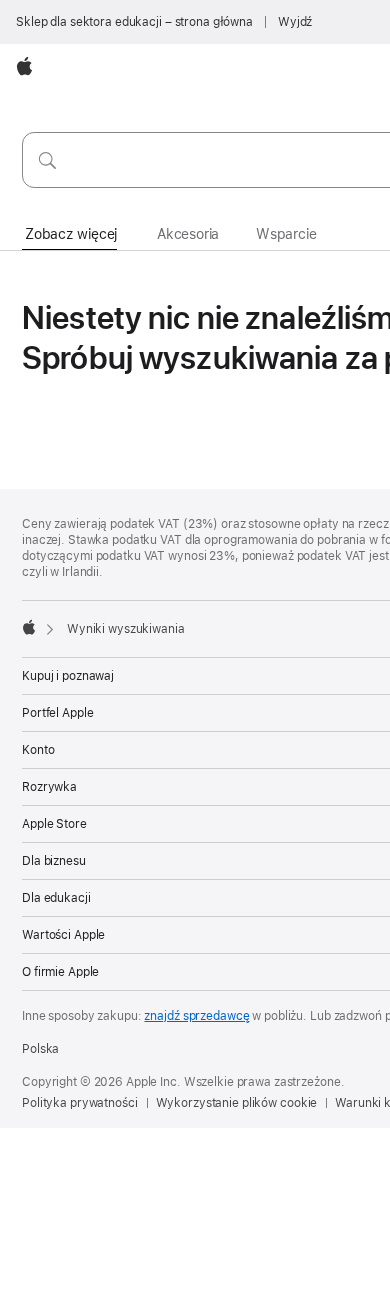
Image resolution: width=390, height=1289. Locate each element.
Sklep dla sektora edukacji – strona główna (134, 22)
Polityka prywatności (80, 1103)
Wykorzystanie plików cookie (237, 1103)
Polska (40, 1049)
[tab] (71, 235)
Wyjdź (295, 22)
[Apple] (29, 627)
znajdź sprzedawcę (196, 1016)
